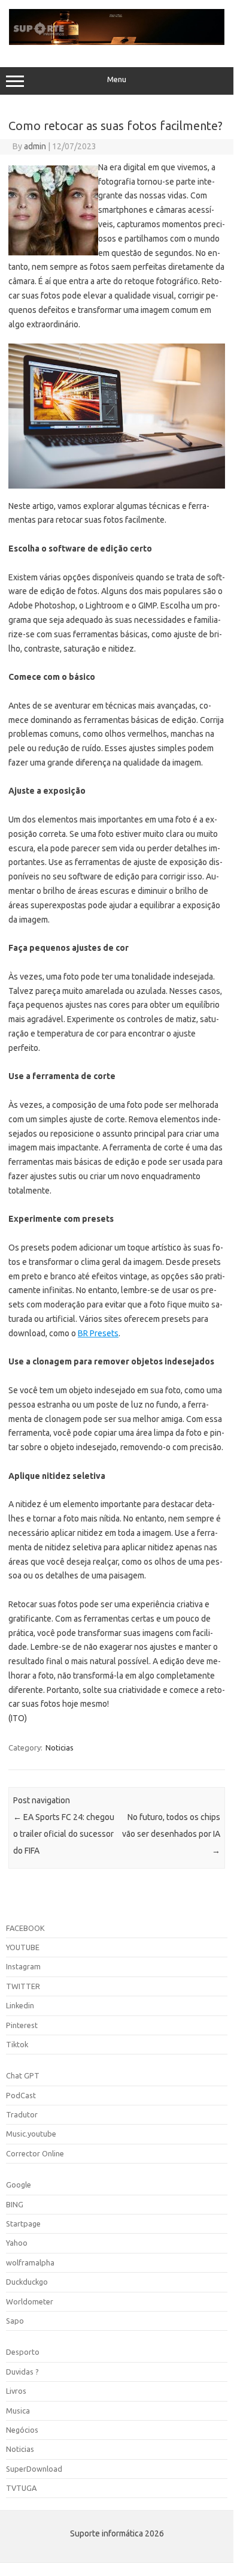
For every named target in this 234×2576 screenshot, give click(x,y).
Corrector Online (35, 2153)
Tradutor (22, 2114)
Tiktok (17, 2044)
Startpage (23, 2224)
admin (35, 146)
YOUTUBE (23, 1947)
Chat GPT (23, 2075)
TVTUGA (21, 2488)
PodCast (21, 2095)
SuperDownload (34, 2469)
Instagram (23, 1966)
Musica (18, 2411)
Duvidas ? (22, 2372)
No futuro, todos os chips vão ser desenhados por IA (171, 1834)
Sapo (15, 2321)
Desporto (23, 2352)
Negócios (22, 2430)
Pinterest (22, 2025)
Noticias (60, 1748)
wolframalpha (30, 2262)
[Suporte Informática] (117, 42)
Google (19, 2185)
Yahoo (17, 2243)
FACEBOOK (25, 1928)
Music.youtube (31, 2134)
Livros (16, 2391)
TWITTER (23, 1986)
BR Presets (98, 1333)
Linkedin (20, 2005)
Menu (117, 79)
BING (15, 2204)
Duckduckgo (27, 2282)
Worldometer (30, 2301)
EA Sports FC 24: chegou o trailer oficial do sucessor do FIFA (64, 1834)
